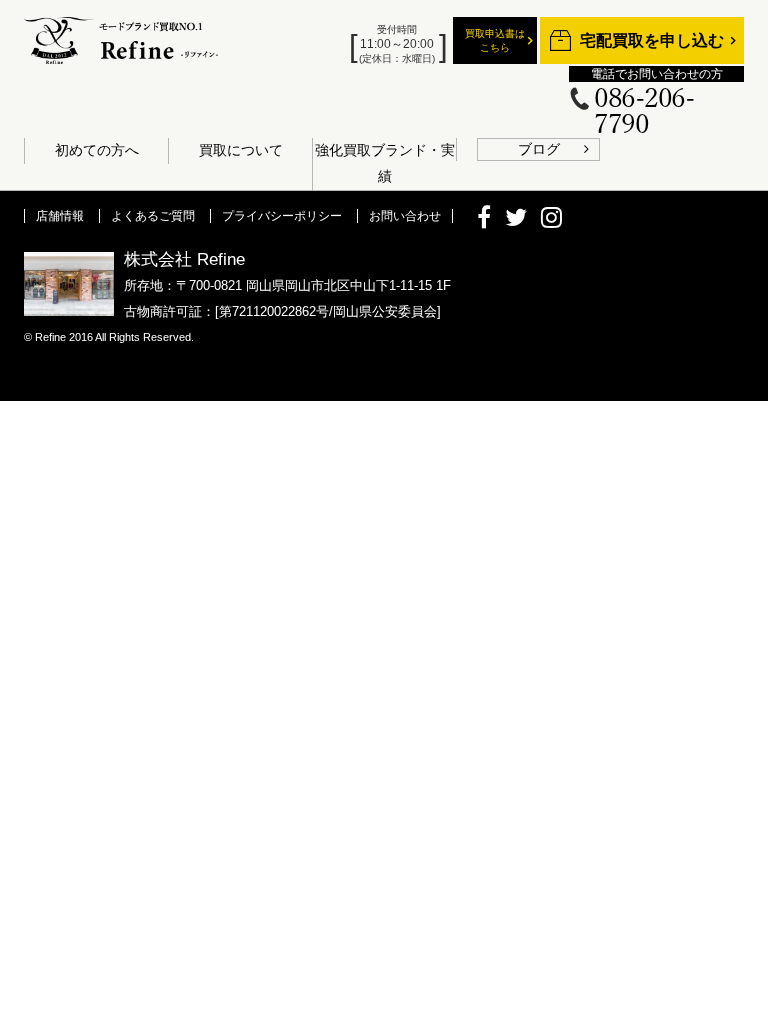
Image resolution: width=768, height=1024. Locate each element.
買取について (241, 150)
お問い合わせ (405, 216)
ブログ (539, 149)
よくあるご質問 (153, 216)
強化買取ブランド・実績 (385, 163)
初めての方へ (97, 150)
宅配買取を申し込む (652, 40)
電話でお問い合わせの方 (657, 74)
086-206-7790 (644, 112)
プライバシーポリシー (282, 216)
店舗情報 (60, 216)
